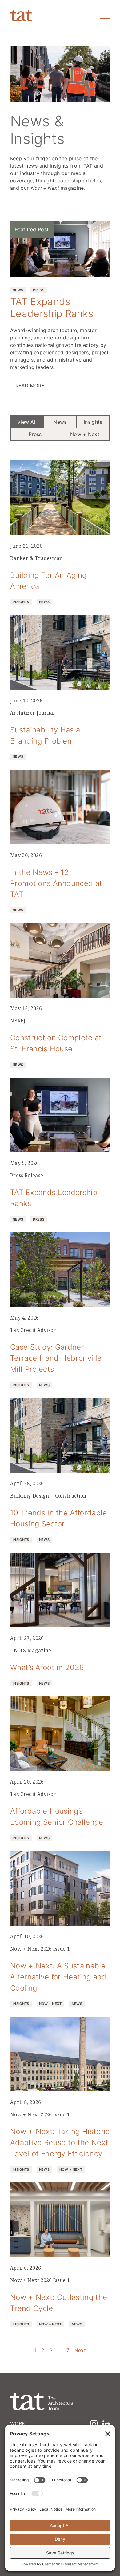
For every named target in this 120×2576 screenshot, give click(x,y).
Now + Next (85, 434)
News (60, 422)
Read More (30, 386)
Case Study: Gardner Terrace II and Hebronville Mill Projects (56, 1358)
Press (35, 434)
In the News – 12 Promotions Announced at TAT (56, 883)
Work (18, 2423)
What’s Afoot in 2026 (47, 1667)
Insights (93, 422)
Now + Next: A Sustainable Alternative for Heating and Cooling (58, 1977)
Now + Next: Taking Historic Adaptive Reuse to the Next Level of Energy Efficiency (60, 2142)
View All (27, 422)
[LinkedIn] (106, 2424)
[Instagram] (94, 2424)
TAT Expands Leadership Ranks (52, 307)
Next (80, 2350)
